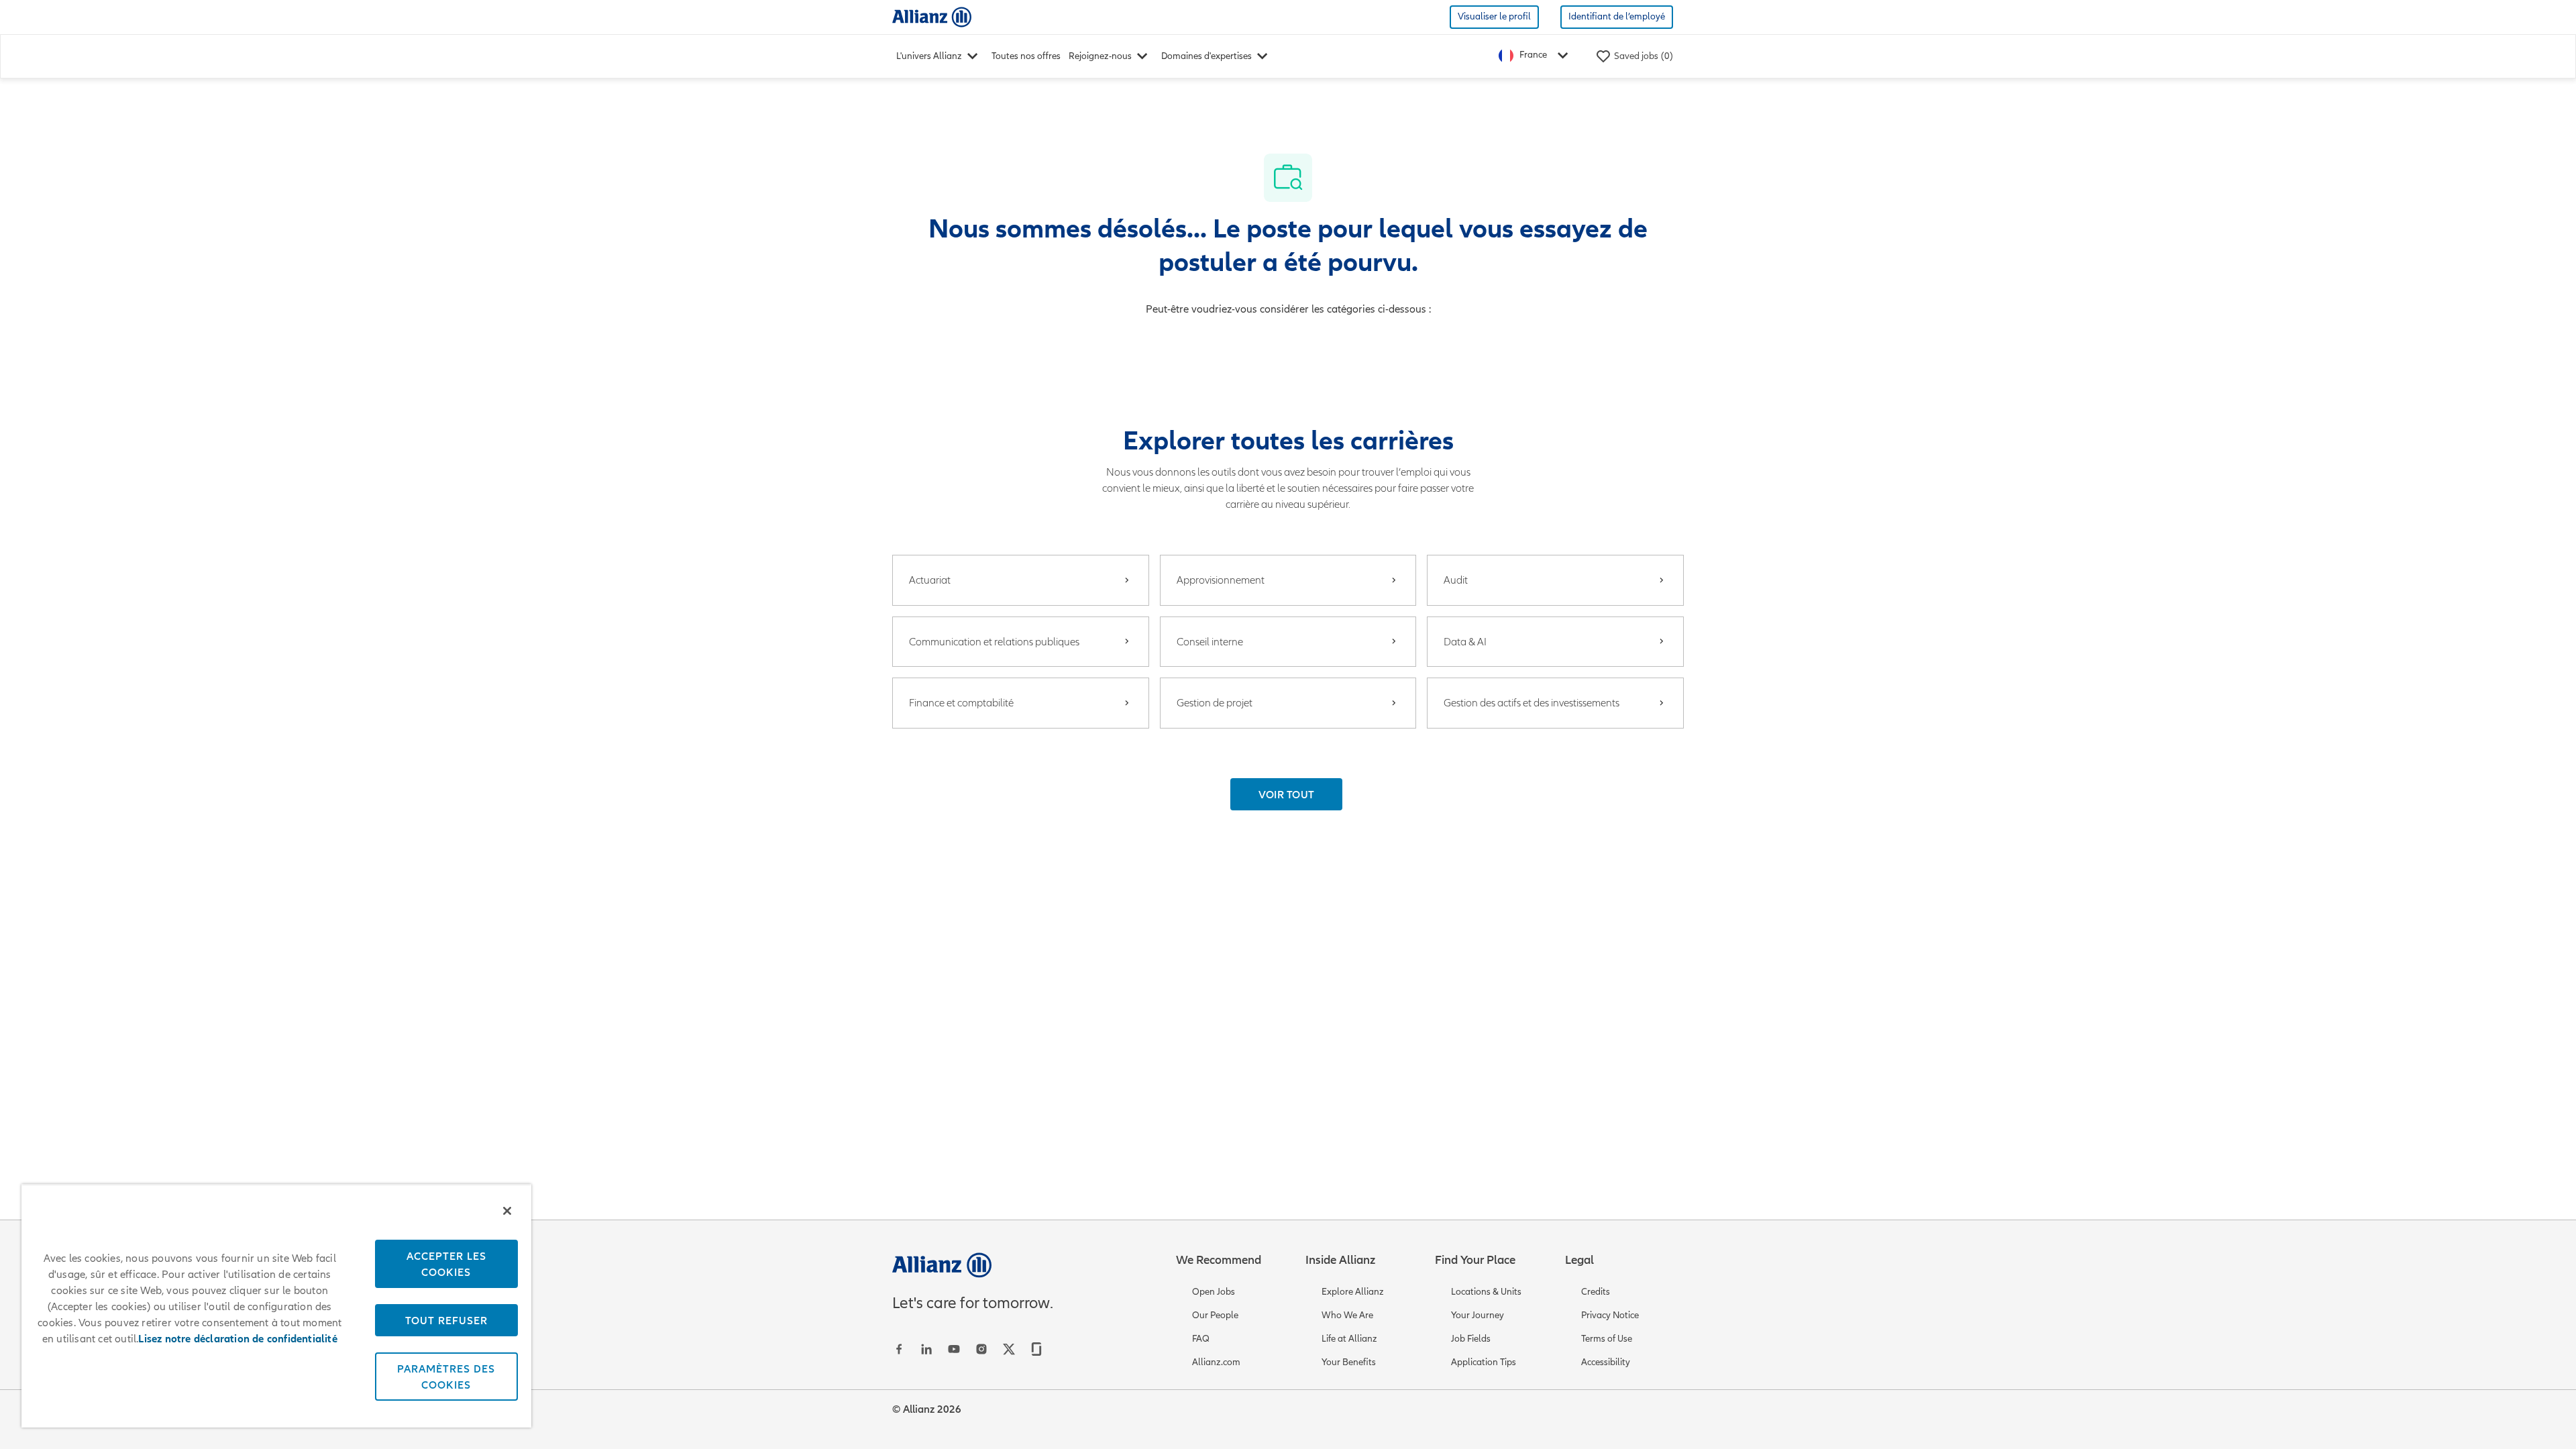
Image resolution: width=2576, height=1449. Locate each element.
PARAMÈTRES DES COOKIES (446, 1377)
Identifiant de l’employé (1617, 16)
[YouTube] (954, 1349)
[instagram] (981, 1349)
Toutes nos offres (1026, 56)
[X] (1009, 1349)
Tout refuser (446, 1320)
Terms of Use (1607, 1339)
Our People (1215, 1315)
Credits (1596, 1292)
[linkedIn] (926, 1349)
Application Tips (1484, 1362)
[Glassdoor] (1036, 1349)
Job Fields (1471, 1339)
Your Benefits (1349, 1362)
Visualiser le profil (1494, 16)
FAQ (1201, 1339)
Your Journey (1478, 1315)
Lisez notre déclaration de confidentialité (237, 1339)
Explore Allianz (1353, 1292)
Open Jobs (1214, 1292)
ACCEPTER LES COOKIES (446, 1264)
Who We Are (1347, 1315)
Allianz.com (1216, 1362)
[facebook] (899, 1349)
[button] (1287, 794)
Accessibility (1606, 1362)
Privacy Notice (1610, 1315)
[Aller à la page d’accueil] (932, 16)
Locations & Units (1486, 1292)
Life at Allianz (1349, 1339)
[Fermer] (507, 1211)
